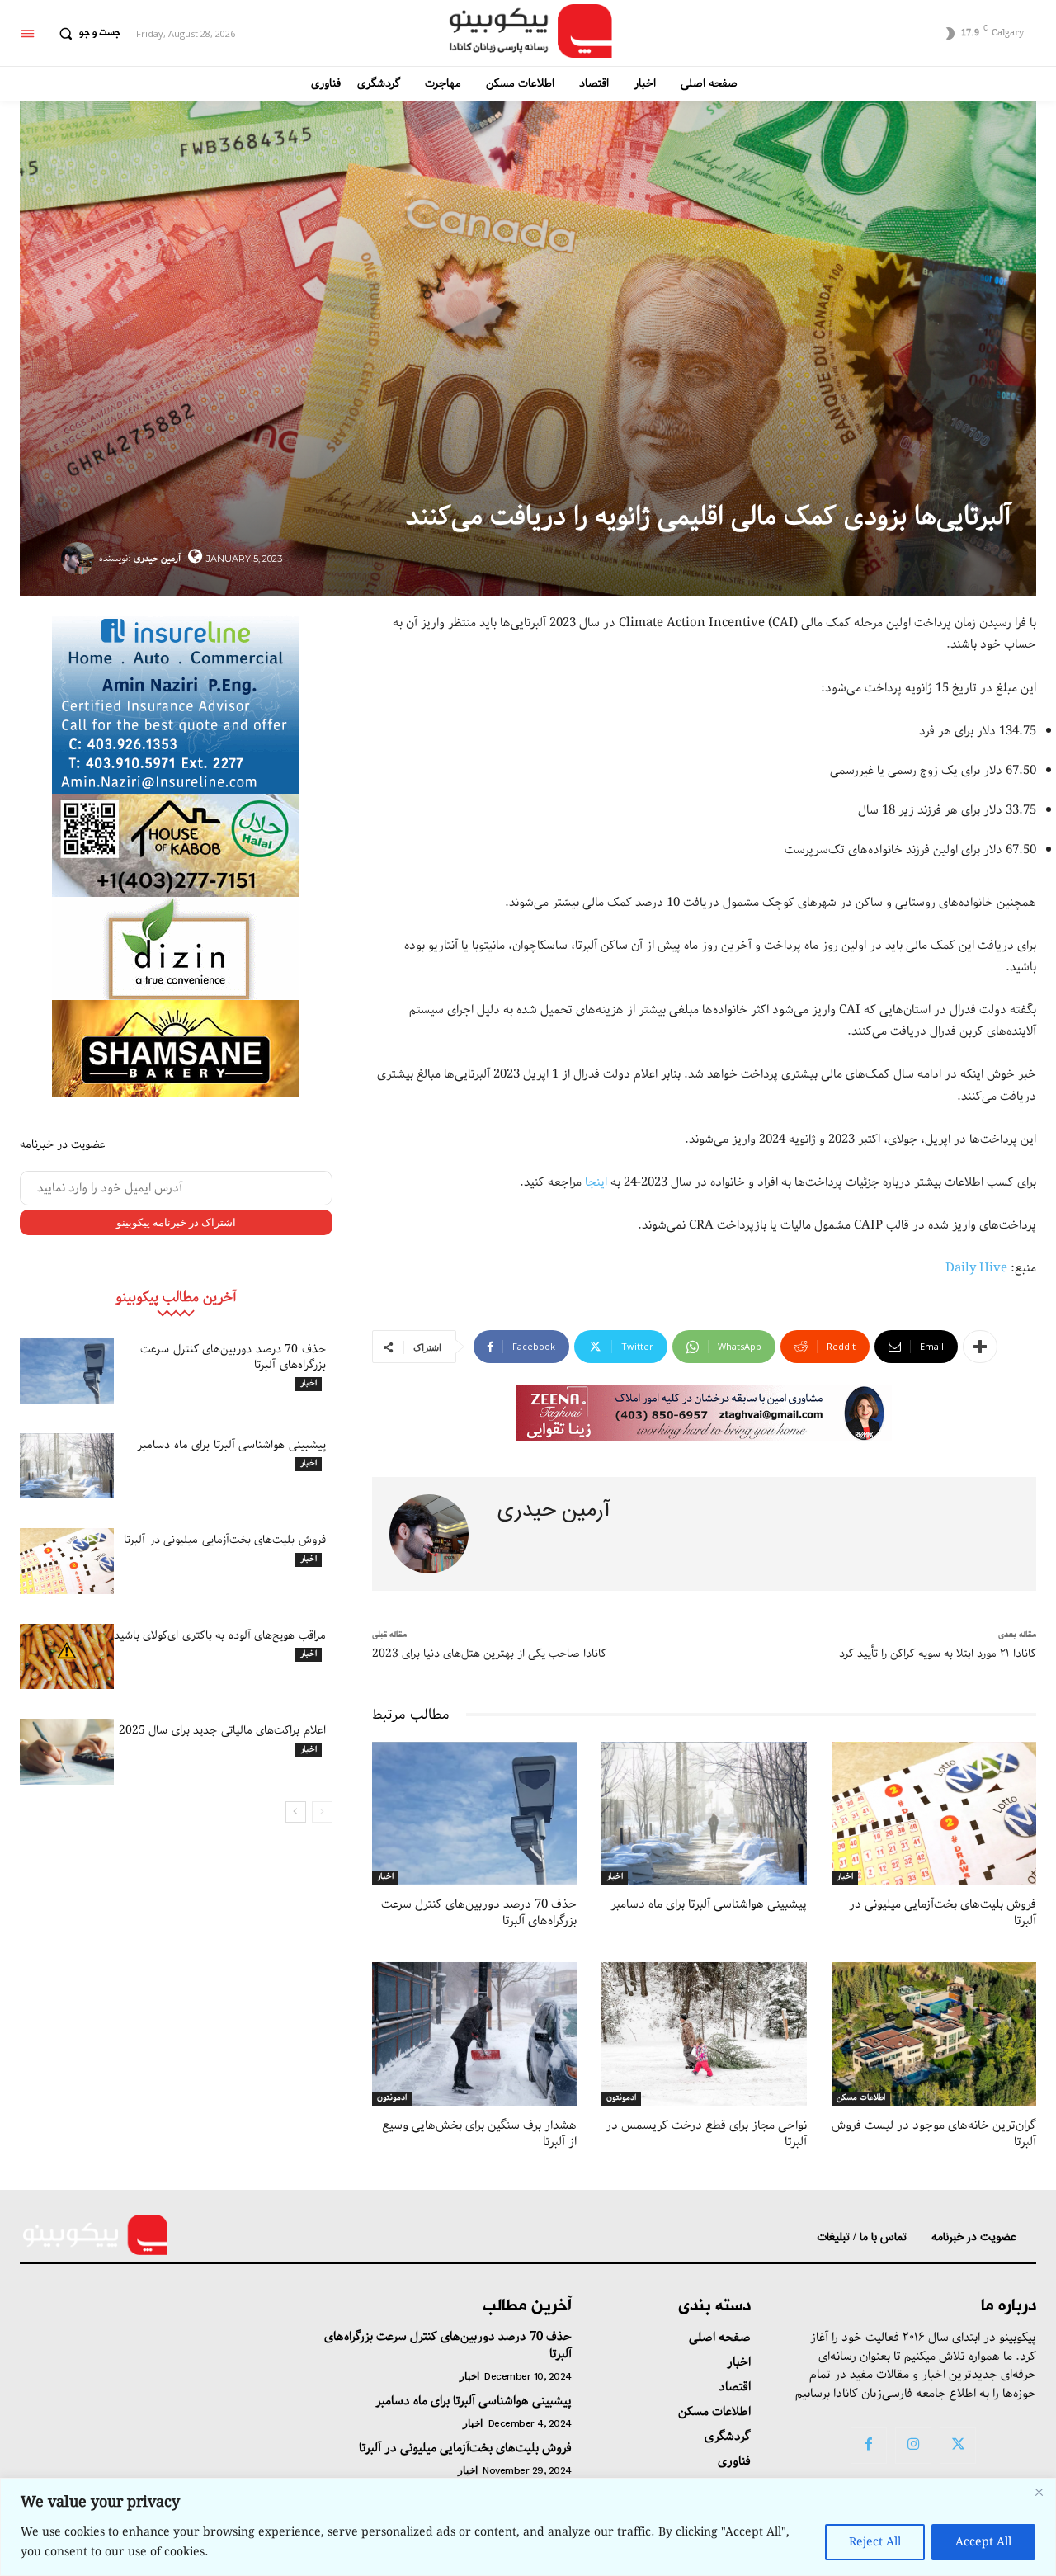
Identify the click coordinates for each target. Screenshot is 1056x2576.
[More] (980, 1347)
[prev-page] (322, 1812)
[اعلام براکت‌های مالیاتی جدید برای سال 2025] (67, 1752)
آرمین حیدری (157, 558)
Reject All (875, 2542)
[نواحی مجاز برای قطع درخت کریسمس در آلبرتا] (704, 2034)
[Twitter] (958, 2446)
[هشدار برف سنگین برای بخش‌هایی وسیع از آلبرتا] (474, 2034)
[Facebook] (869, 2446)
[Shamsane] (176, 1048)
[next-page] (296, 1812)
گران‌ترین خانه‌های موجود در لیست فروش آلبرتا (934, 2134)
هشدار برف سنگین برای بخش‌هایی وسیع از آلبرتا (479, 2134)
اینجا (596, 1182)
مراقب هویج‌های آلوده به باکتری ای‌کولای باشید (220, 1635)
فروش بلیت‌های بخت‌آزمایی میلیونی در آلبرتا (225, 1540)
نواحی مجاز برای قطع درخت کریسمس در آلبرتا (706, 2134)
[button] (86, 34)
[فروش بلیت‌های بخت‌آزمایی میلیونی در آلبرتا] (67, 1561)
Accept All (983, 2542)
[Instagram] (913, 2446)
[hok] (176, 845)
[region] (528, 2527)
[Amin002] (176, 703)
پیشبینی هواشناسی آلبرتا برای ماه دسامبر (231, 1445)
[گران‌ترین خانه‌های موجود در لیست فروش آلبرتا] (934, 2034)
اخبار (309, 1384)
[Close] (1039, 2492)
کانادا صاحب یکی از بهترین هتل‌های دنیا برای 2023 (489, 1654)
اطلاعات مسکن (861, 2098)
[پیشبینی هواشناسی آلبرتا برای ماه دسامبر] (67, 1466)
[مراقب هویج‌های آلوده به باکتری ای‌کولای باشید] (67, 1657)
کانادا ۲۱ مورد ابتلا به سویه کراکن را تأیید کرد (938, 1654)
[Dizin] (176, 948)
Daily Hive (976, 1268)
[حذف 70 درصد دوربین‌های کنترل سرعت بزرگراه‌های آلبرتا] (67, 1371)
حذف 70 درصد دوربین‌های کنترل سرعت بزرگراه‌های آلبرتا (233, 1356)
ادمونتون (392, 2098)
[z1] (704, 1413)
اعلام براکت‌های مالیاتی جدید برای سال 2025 (222, 1730)
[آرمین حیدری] (80, 559)
